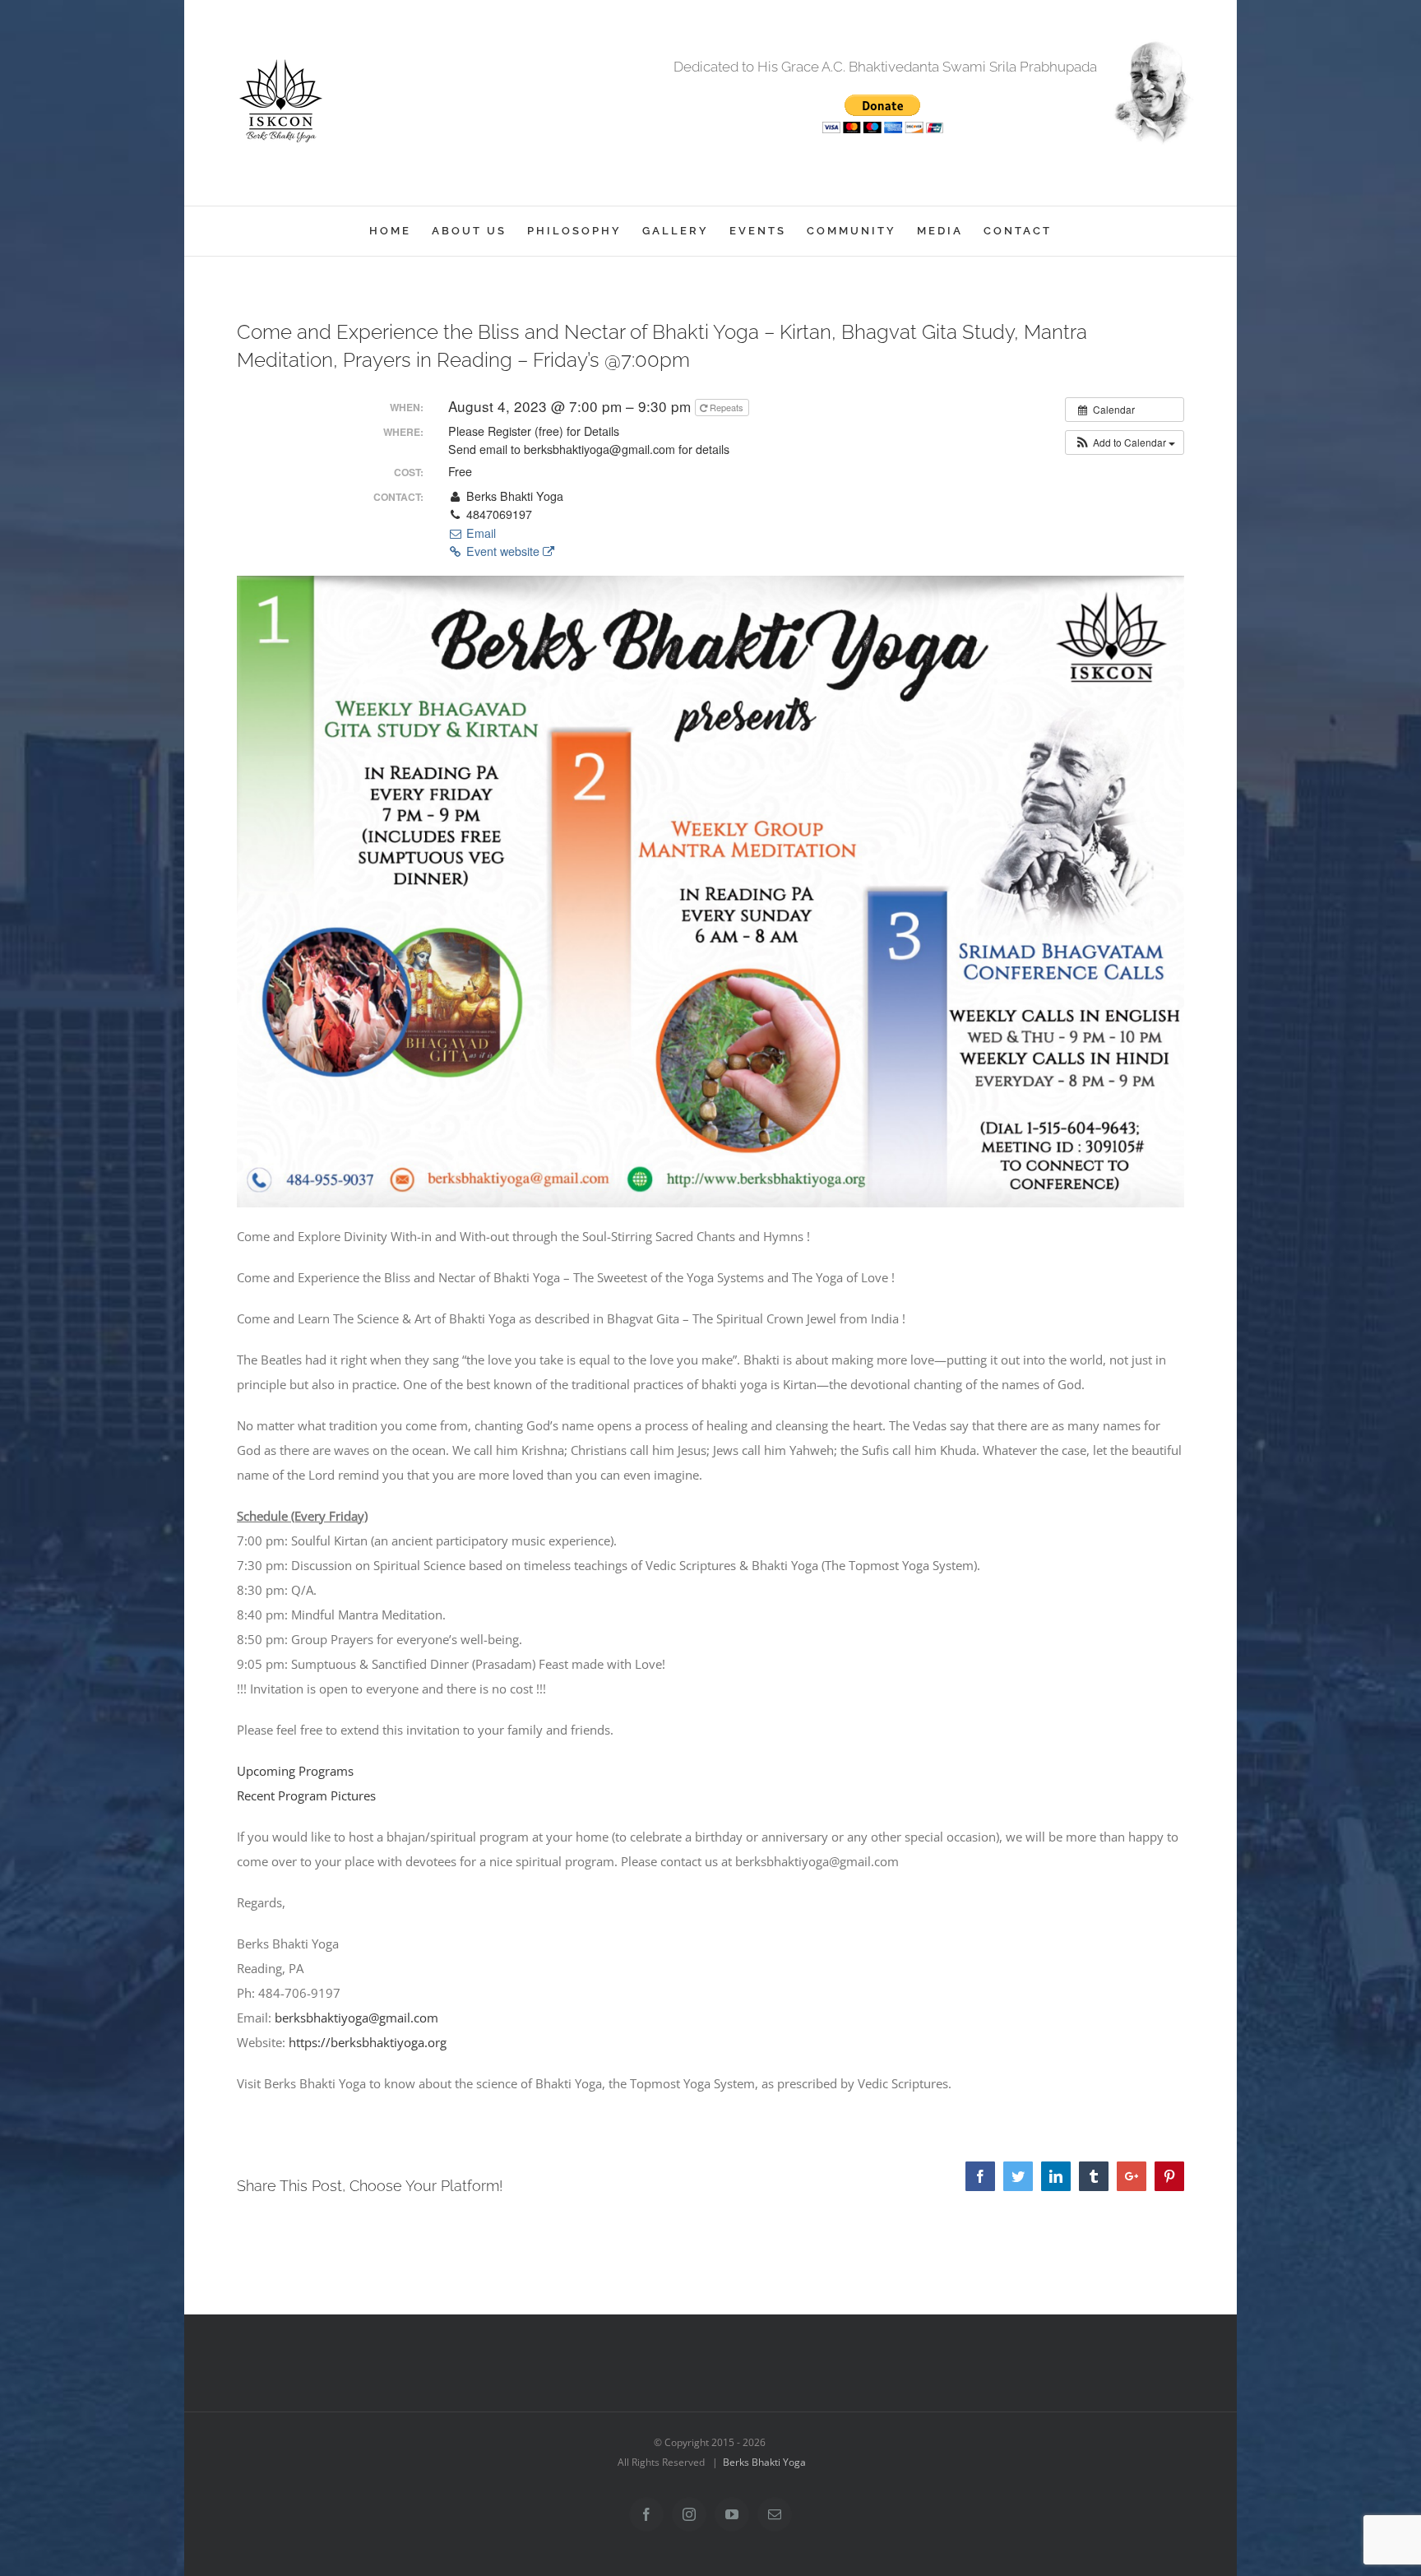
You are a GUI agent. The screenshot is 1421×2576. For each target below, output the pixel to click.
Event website (503, 551)
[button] (1125, 442)
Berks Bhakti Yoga (764, 2462)
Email (479, 533)
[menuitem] (400, 231)
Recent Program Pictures (306, 1795)
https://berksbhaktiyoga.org (368, 2042)
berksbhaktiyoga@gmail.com (356, 2018)
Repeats (727, 407)
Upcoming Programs (295, 1771)
